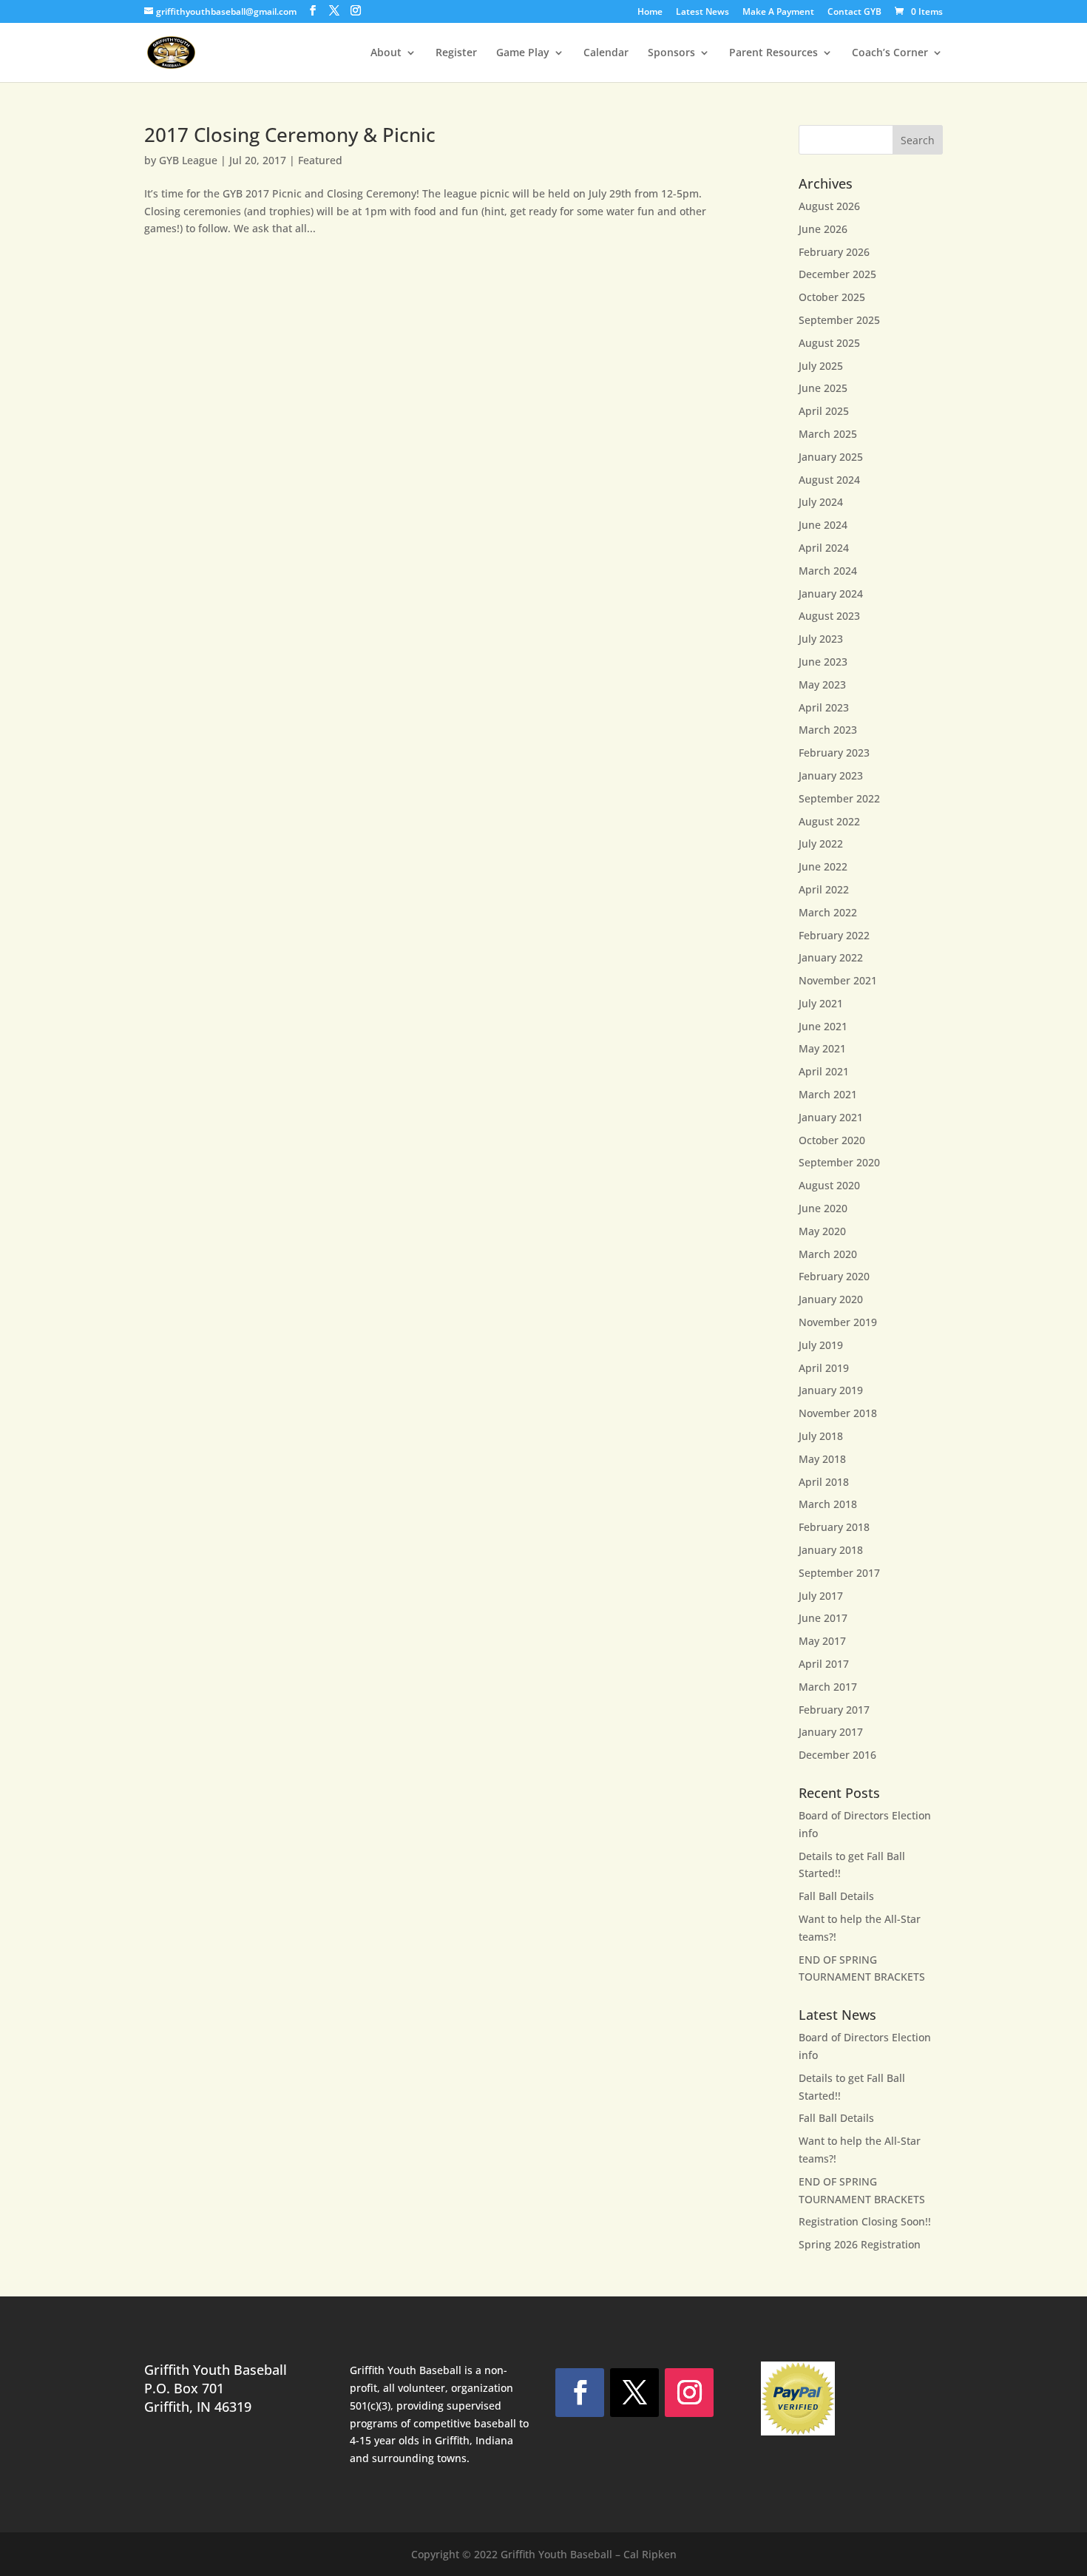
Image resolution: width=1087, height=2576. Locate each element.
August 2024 (829, 480)
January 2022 (831, 957)
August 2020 (829, 1185)
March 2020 (828, 1254)
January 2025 (831, 457)
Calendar (606, 53)
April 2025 (824, 411)
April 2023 (824, 707)
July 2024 (821, 502)
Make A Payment (778, 13)
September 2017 (839, 1573)
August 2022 (829, 821)
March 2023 (828, 730)
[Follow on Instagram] (689, 2393)
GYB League (188, 160)
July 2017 (821, 1596)
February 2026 (834, 252)
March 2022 (828, 912)
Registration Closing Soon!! (865, 2221)
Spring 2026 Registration (860, 2244)
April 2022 (824, 889)
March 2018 (828, 1504)
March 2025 (828, 434)
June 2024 (823, 525)
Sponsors (671, 53)
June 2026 (823, 229)
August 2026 (829, 206)
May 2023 (822, 684)
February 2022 (834, 935)
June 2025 (823, 388)
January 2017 (831, 1732)
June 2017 (823, 1618)
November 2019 (838, 1322)
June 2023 (823, 662)
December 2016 (837, 1755)
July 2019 (821, 1345)
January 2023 (831, 775)
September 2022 (839, 798)
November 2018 (838, 1413)
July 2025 (821, 366)
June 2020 (823, 1208)
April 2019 (824, 1368)
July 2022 (821, 844)
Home (650, 13)
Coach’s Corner (890, 53)
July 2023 (821, 639)
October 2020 (832, 1140)
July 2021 (821, 1003)
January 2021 (831, 1117)
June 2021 (823, 1026)
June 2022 (823, 866)
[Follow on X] (634, 2393)
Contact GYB (854, 13)
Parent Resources (773, 53)
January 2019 (831, 1390)
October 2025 (832, 297)
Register (456, 53)
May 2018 (822, 1459)
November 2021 (838, 980)
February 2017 (834, 1710)
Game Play (523, 53)
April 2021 (824, 1071)
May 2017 (822, 1641)
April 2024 (824, 548)
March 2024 (828, 571)
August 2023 (829, 616)
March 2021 (828, 1094)
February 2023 (834, 753)
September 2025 (839, 320)
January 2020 (831, 1299)
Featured (320, 160)
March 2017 (828, 1687)
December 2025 (837, 274)
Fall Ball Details (836, 1896)
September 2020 (839, 1162)
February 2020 (834, 1276)
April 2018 (824, 1482)
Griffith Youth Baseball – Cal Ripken (589, 2554)
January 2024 (831, 594)
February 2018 (834, 1527)
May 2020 (822, 1231)
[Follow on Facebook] (580, 2393)
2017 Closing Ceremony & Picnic (290, 135)
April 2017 (824, 1664)
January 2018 (831, 1550)
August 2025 (829, 343)
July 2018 (821, 1436)
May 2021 (822, 1048)
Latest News (702, 13)
